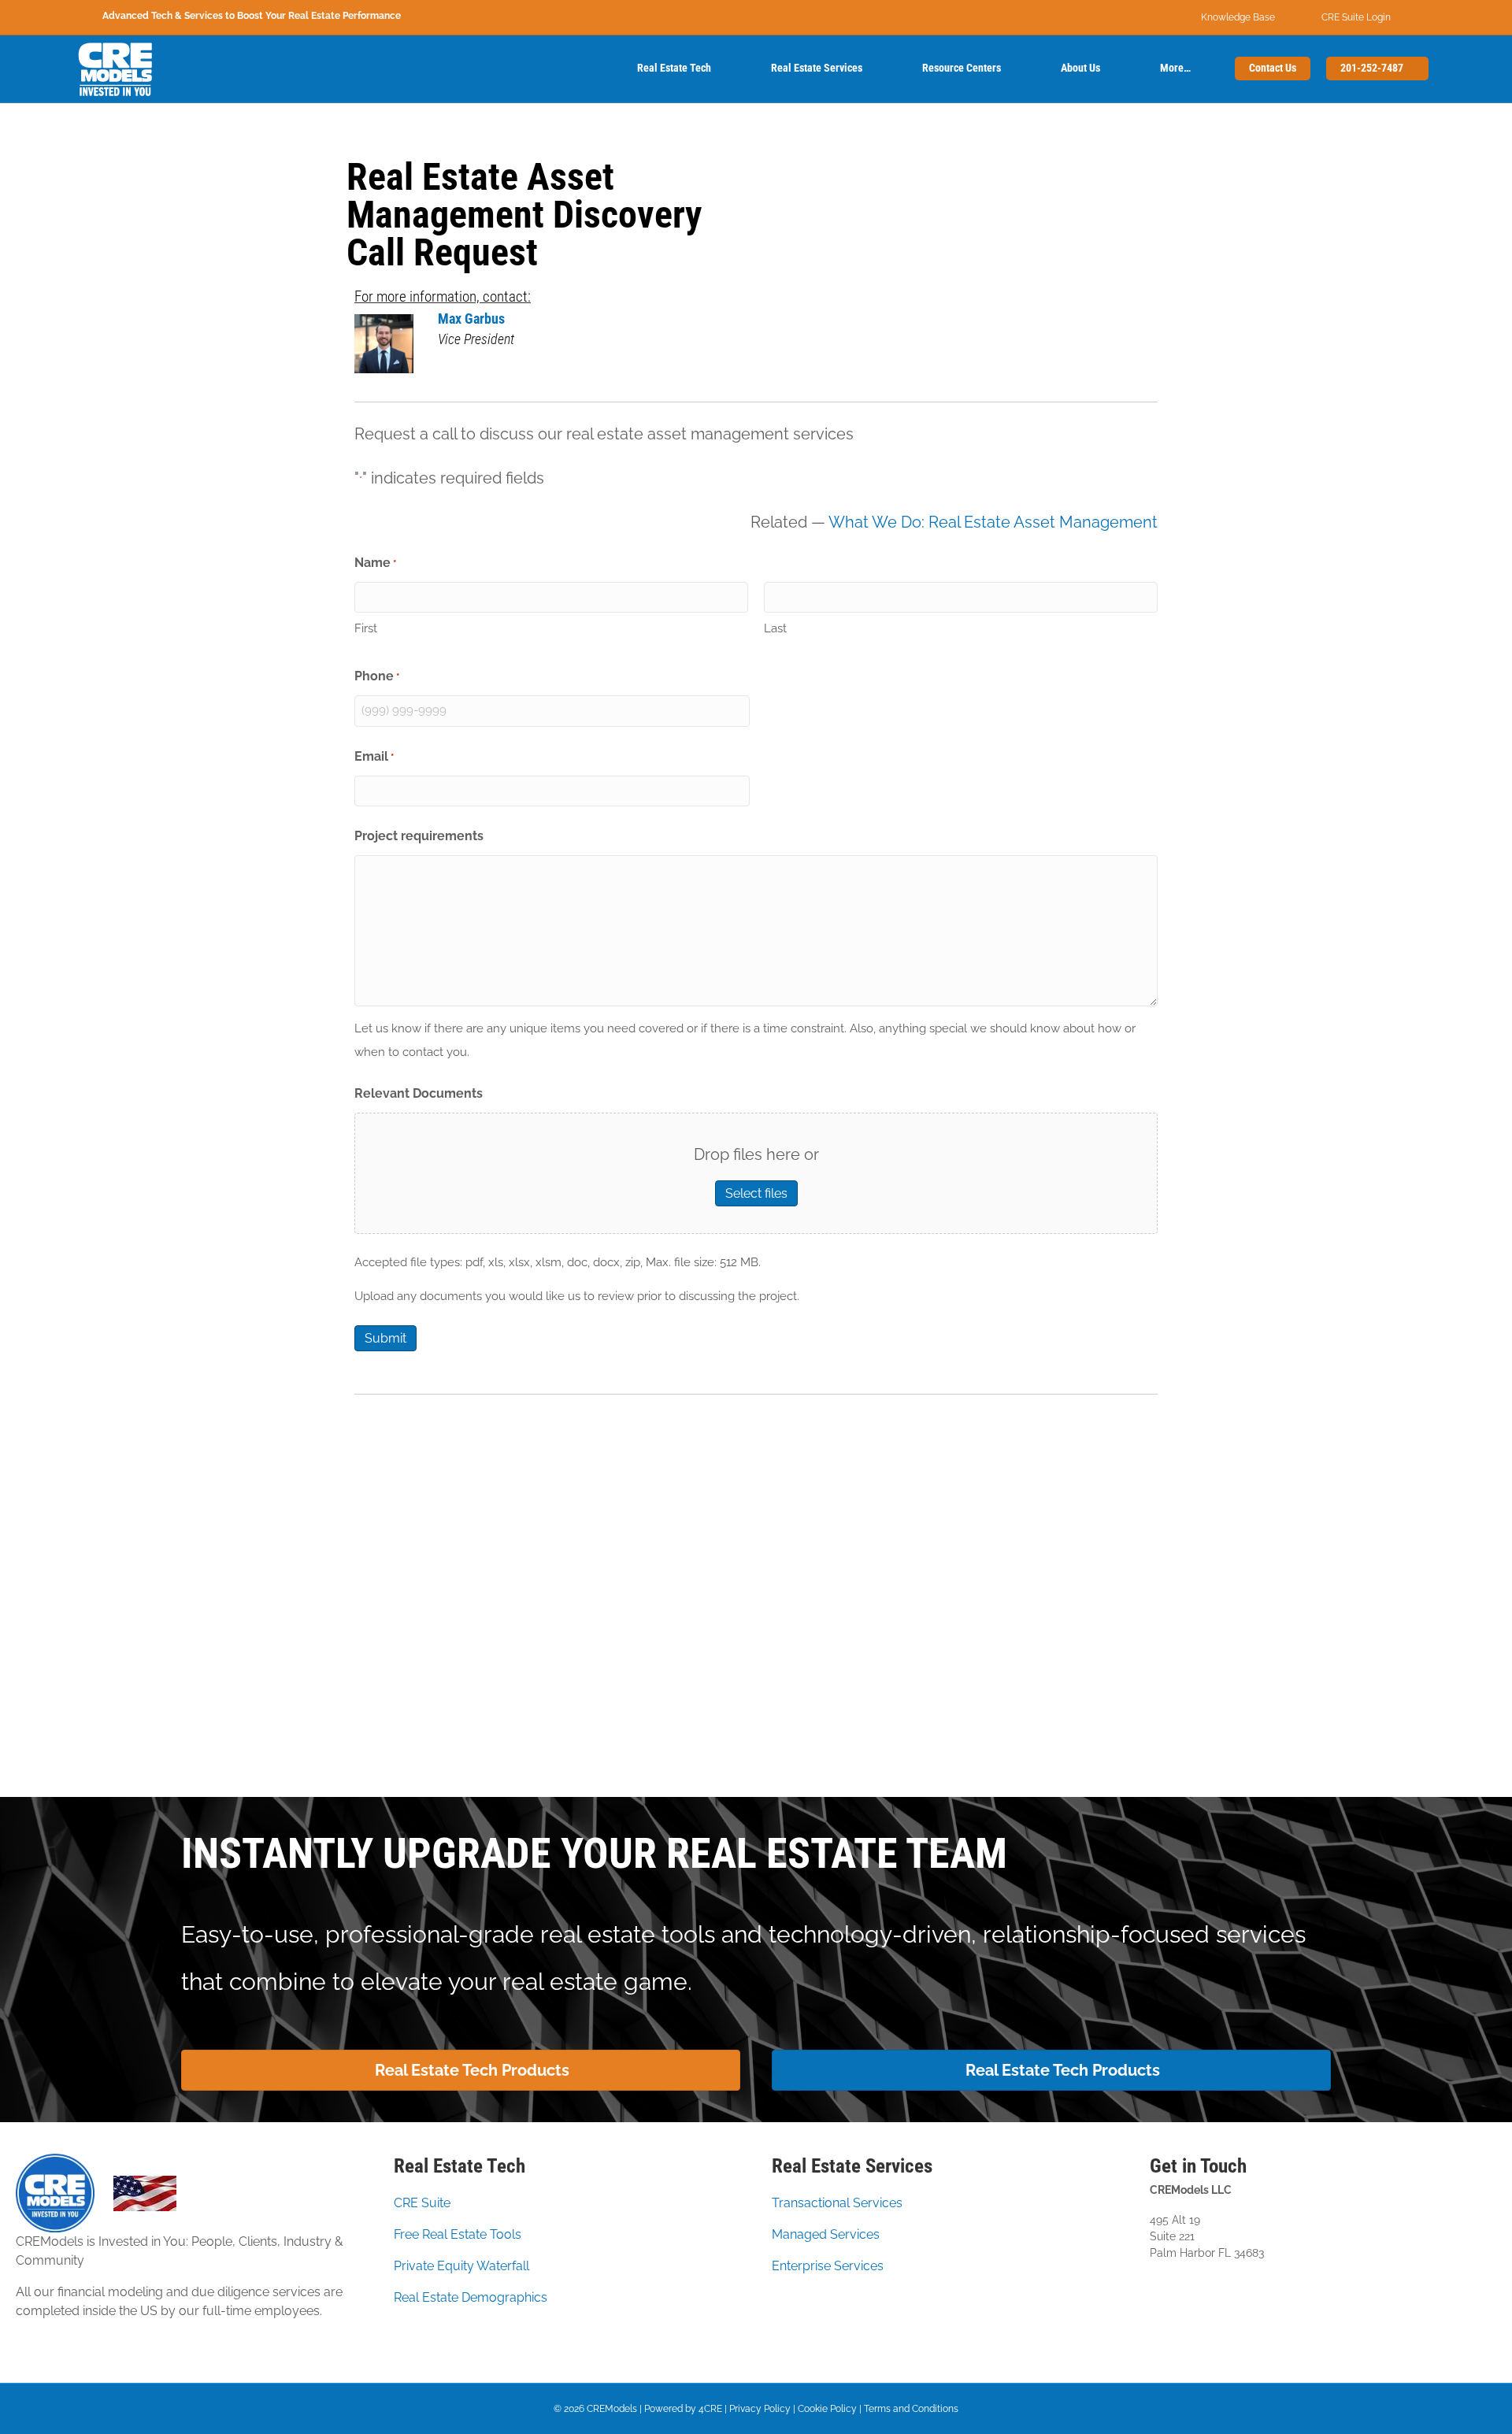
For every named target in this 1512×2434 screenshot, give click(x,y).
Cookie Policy (827, 2409)
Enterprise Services (828, 2266)
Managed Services (826, 2234)
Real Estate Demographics (471, 2297)
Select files (756, 1193)
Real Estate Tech (674, 68)
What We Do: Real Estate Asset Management (993, 522)
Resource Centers (962, 68)
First (366, 628)
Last (775, 628)
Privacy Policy (760, 2409)
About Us (1080, 68)
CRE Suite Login (1356, 17)
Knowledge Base (1238, 17)
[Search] (595, 69)
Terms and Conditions (911, 2409)
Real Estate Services (817, 68)
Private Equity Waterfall (461, 2266)
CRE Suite (422, 2203)
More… (1175, 68)
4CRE (710, 2409)
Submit (385, 1338)
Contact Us (1273, 68)
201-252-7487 (1373, 68)
